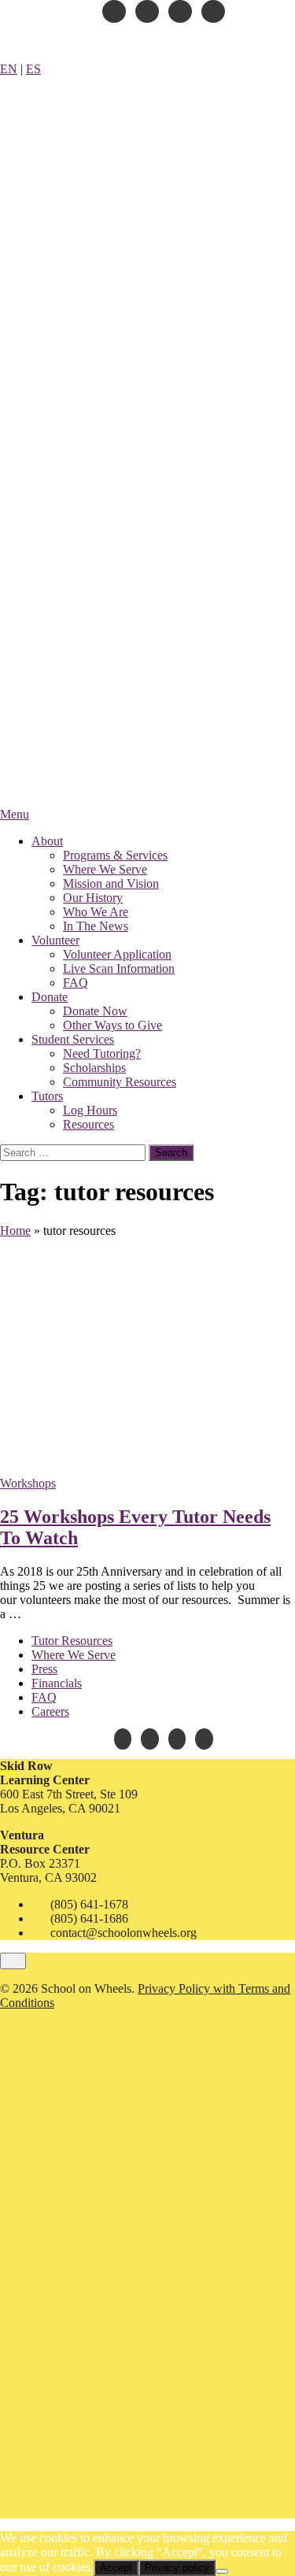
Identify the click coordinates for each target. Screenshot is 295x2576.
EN (9, 69)
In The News (96, 926)
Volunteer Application (117, 954)
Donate (50, 997)
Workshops (28, 1483)
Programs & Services (115, 855)
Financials (57, 1683)
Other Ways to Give (112, 1025)
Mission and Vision (111, 883)
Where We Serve (105, 869)
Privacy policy (177, 2568)
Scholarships (94, 1068)
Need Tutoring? (102, 1053)
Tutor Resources (72, 1641)
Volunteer (55, 940)
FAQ (76, 983)
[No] (222, 2571)
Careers (50, 1711)
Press (44, 1669)
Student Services (73, 1039)
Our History (93, 898)
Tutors (47, 1096)
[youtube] (147, 11)
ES (33, 69)
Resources (88, 1124)
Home (15, 1231)
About (47, 841)
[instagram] (180, 11)
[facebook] (114, 11)
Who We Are (96, 912)
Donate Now (95, 1011)
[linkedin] (213, 11)
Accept (116, 2568)
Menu (15, 814)
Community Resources (120, 1082)
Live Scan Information (119, 968)
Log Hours (90, 1110)
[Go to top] (13, 1961)
